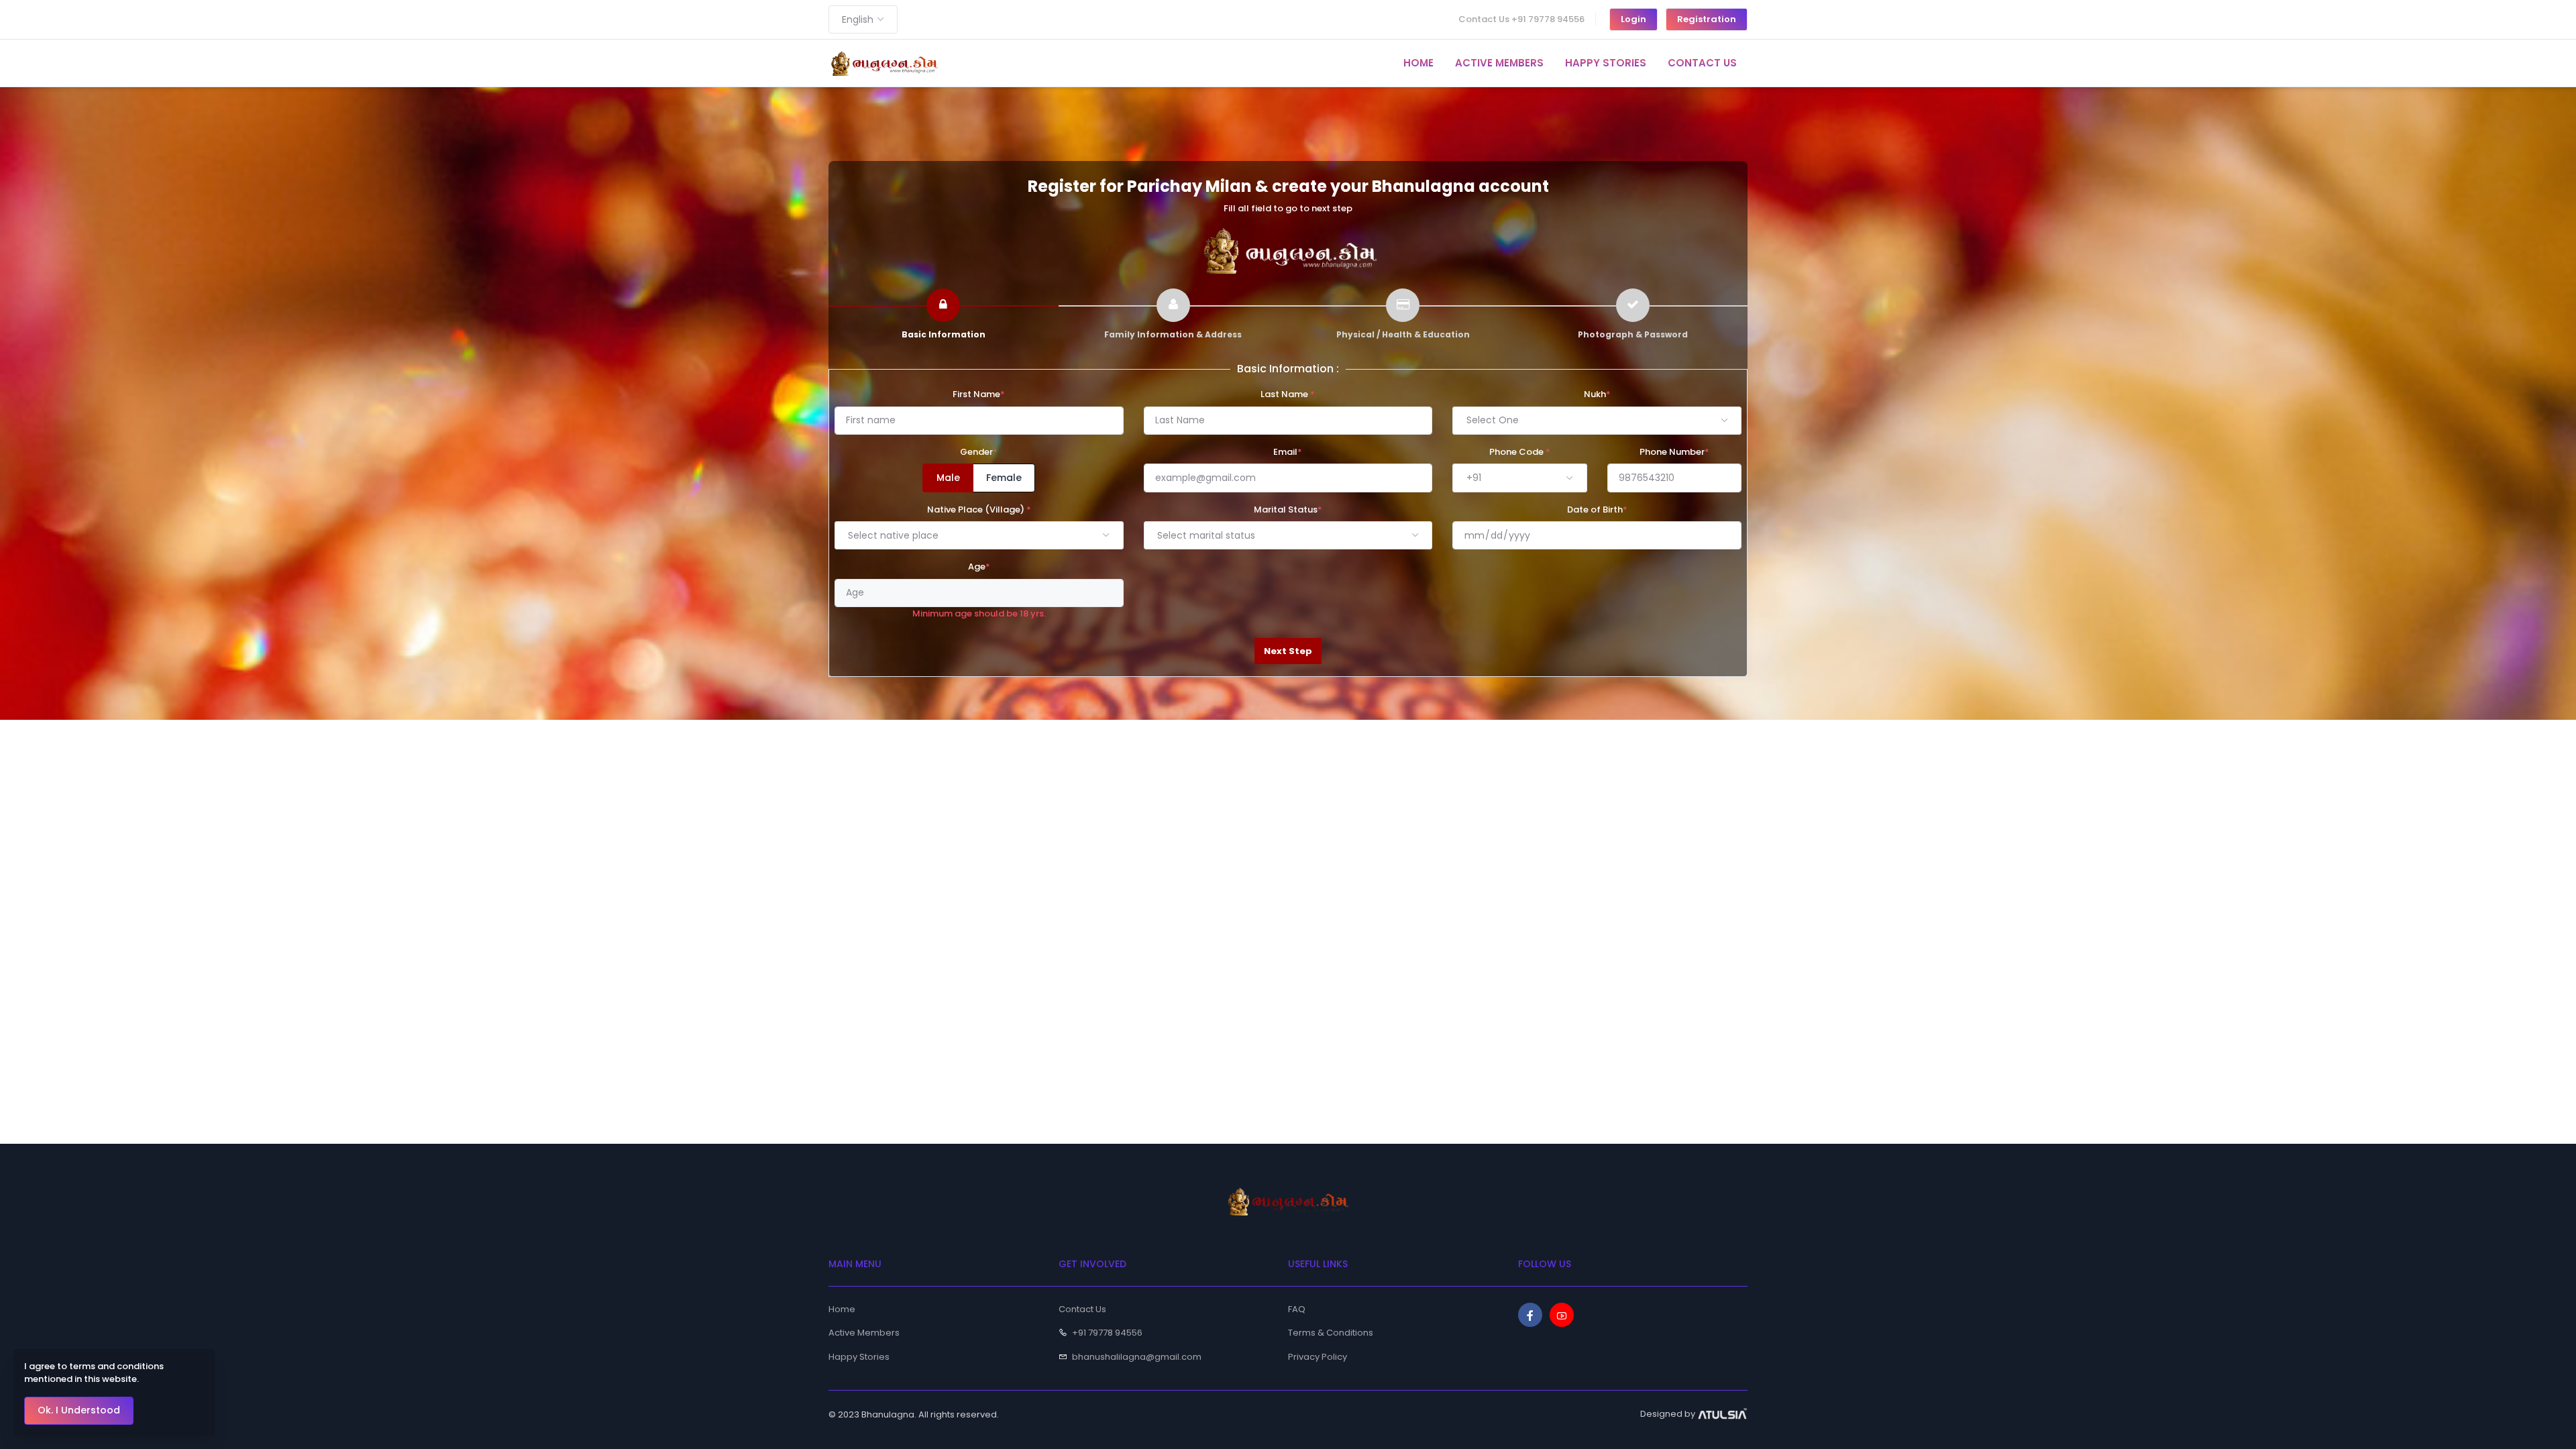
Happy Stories (859, 1357)
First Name (979, 394)
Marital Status (1288, 509)
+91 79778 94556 (1107, 1333)
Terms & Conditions (1331, 1333)
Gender (979, 452)
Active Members (864, 1333)
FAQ (1297, 1309)
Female (1004, 478)
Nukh (1597, 394)
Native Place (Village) (979, 509)
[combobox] (863, 19)
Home (842, 1309)
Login (1633, 19)
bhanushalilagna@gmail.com (1137, 1357)
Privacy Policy (1318, 1357)
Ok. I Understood (79, 1410)
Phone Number (1674, 452)
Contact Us (1082, 1309)
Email (1288, 452)
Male (948, 478)
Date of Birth (1597, 509)
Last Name (1288, 394)
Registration (1707, 19)
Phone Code (1520, 452)
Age (979, 567)
